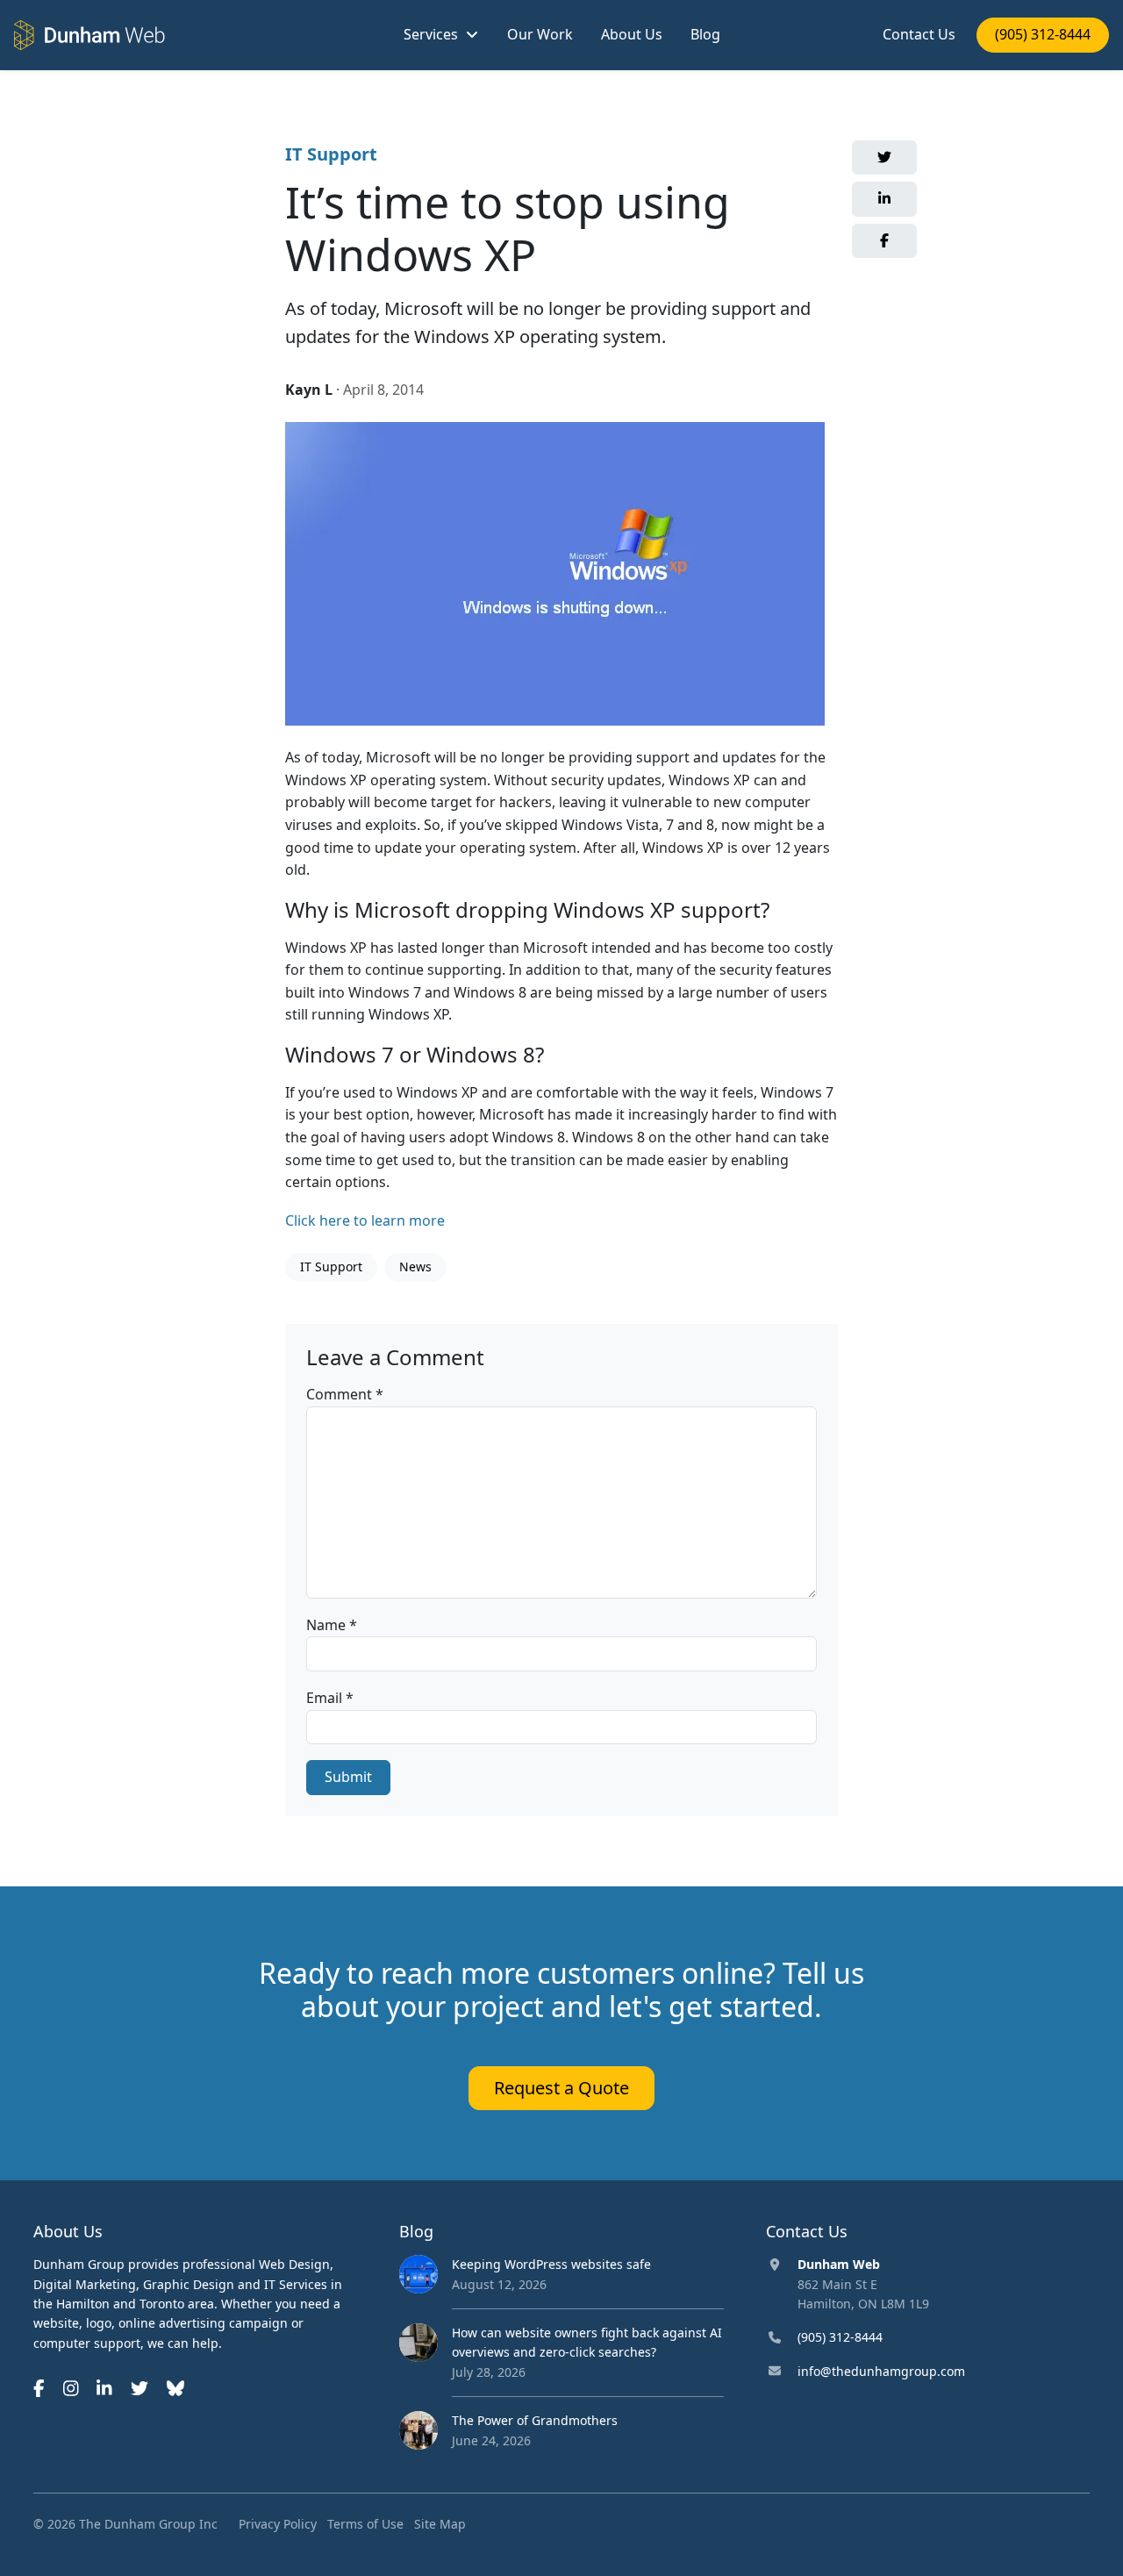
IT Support (331, 154)
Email (330, 1698)
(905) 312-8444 (1043, 34)
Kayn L (309, 390)
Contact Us (919, 34)
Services (431, 34)
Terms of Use (365, 2524)
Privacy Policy (278, 2524)
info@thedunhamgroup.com (881, 2371)
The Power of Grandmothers (535, 2420)
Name (332, 1625)
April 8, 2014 (383, 390)
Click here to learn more (365, 1220)
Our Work (540, 34)
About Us (632, 34)
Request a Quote (561, 2088)
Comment (345, 1394)
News (415, 1267)
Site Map (440, 2524)
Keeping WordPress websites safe (551, 2264)
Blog (705, 34)
